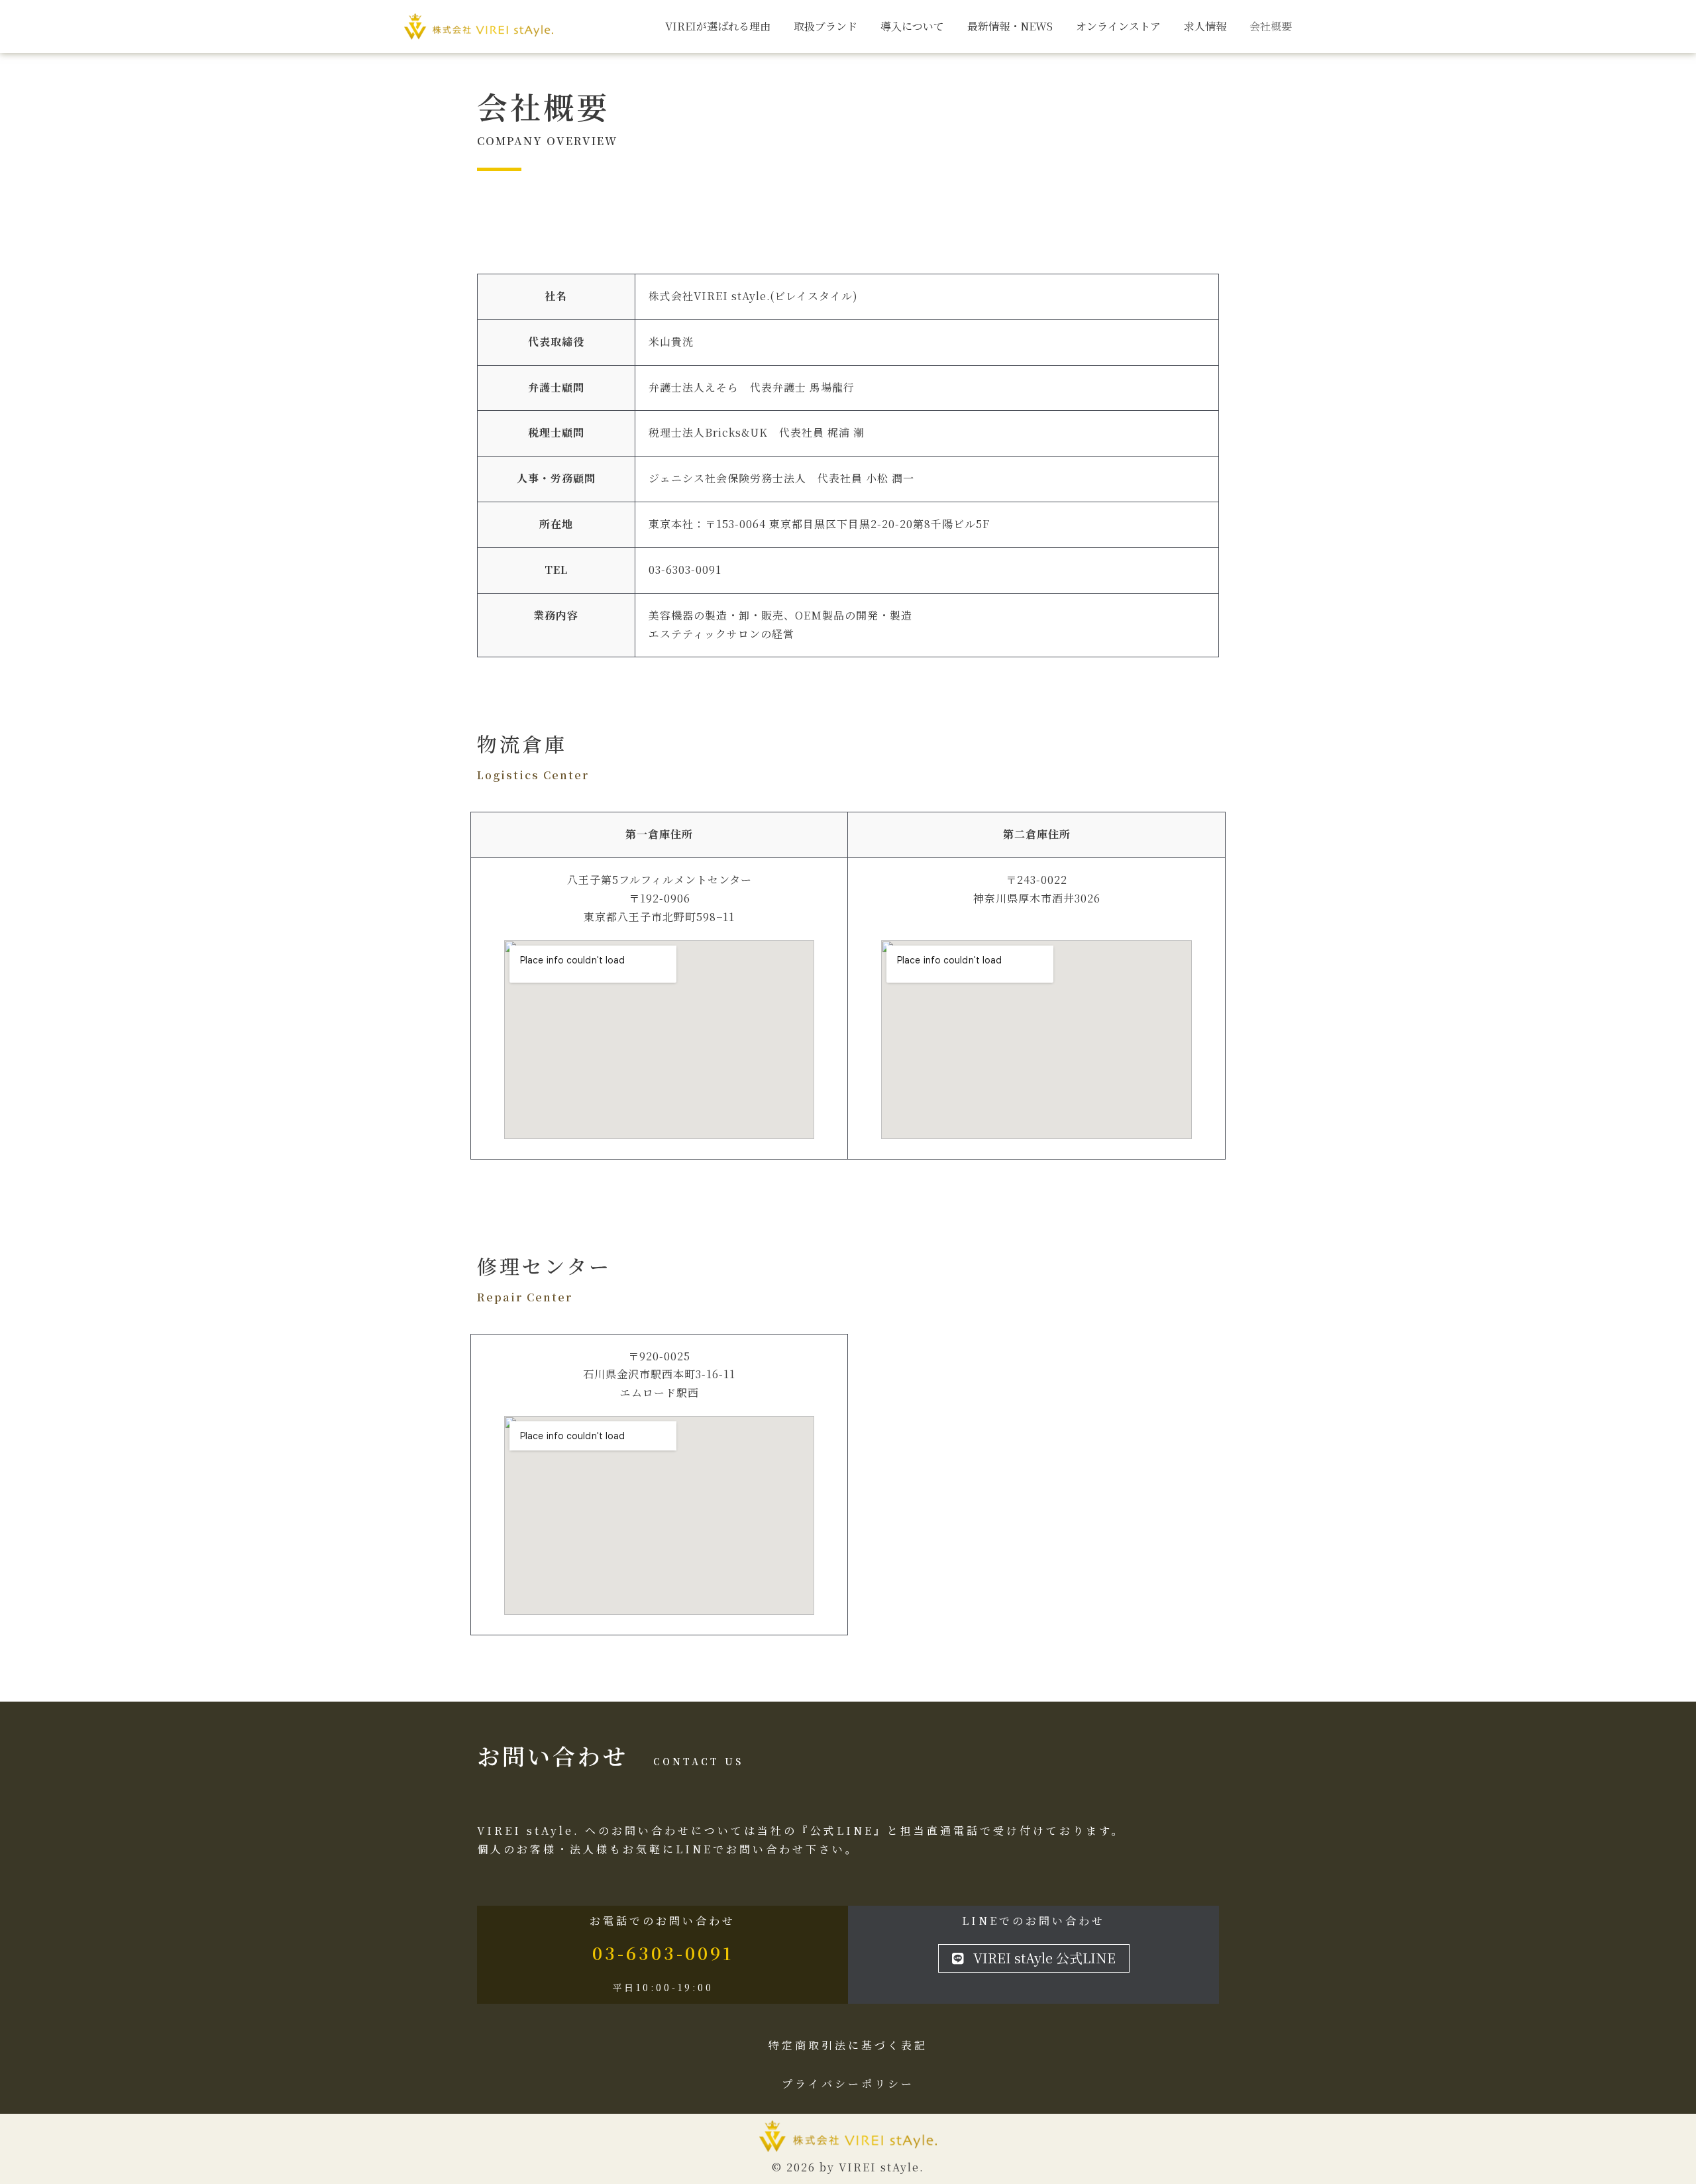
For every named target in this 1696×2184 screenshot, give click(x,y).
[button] (1034, 1958)
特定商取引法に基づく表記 (848, 2045)
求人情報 (1205, 26)
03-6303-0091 (663, 1952)
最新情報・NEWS (1010, 26)
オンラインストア (1118, 26)
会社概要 (1271, 26)
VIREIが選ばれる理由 (718, 26)
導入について (912, 26)
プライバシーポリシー (848, 2084)
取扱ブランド (825, 26)
